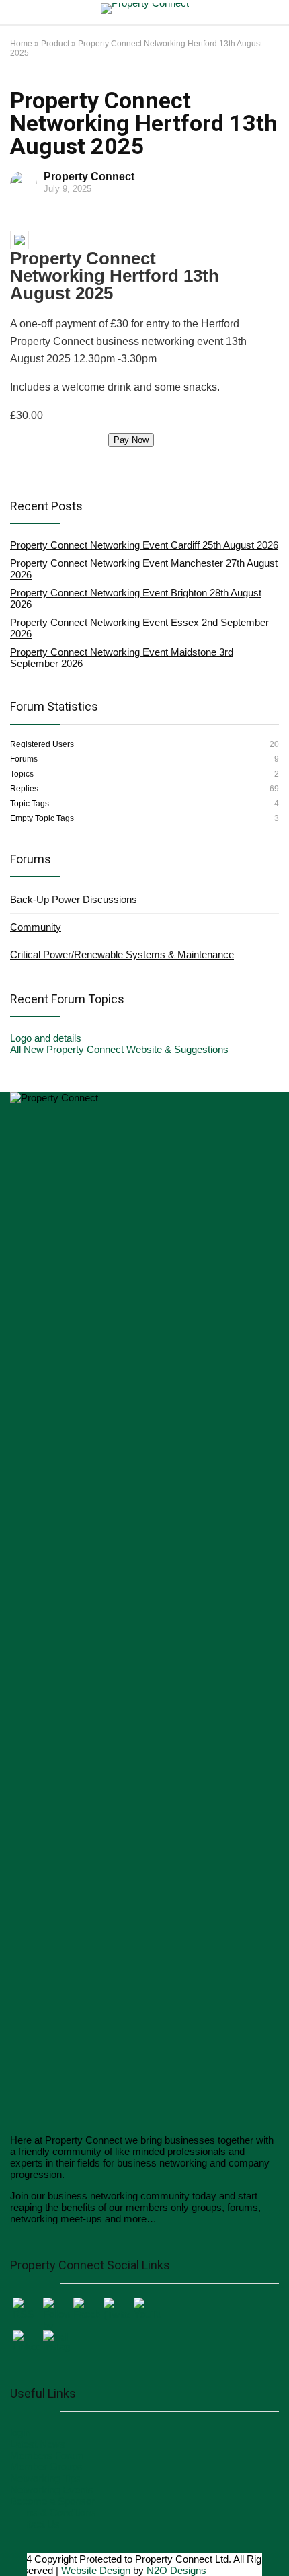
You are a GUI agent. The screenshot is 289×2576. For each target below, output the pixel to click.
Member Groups (46, 2467)
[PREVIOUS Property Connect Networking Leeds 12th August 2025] (13, 2542)
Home (21, 44)
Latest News (38, 2444)
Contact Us (35, 2524)
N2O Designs (176, 2570)
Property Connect (89, 177)
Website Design (96, 2570)
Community (36, 927)
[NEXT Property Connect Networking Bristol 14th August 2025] (276, 2542)
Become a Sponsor (52, 2501)
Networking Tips (45, 2478)
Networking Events (52, 2490)
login (20, 2432)
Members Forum (47, 2455)
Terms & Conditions (53, 2512)
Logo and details (46, 1038)
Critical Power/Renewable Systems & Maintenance (122, 954)
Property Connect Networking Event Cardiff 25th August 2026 (144, 545)
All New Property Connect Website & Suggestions (119, 1049)
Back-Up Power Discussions (74, 899)
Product (55, 44)
